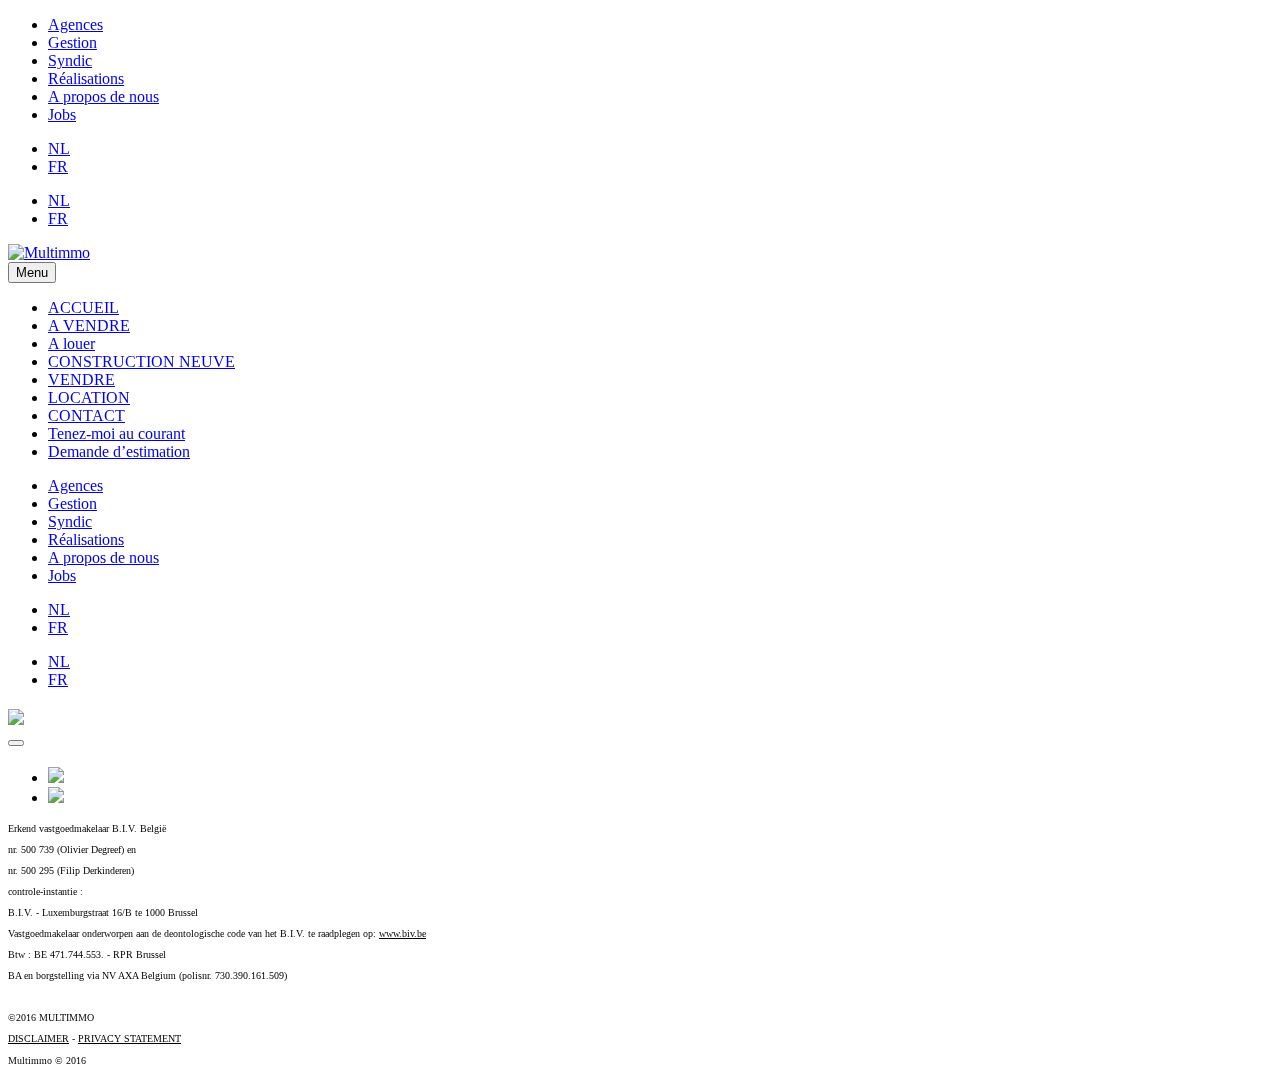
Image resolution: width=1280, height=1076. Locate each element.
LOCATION (89, 397)
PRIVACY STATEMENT (129, 1038)
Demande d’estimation (119, 451)
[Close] (16, 743)
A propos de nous (103, 96)
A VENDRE (89, 325)
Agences (75, 24)
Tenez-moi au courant (116, 433)
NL (59, 148)
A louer (71, 343)
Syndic (70, 60)
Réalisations (86, 78)
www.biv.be (402, 933)
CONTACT (86, 415)
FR (58, 166)
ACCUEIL (83, 307)
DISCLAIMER (38, 1038)
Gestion (72, 42)
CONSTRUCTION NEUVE (141, 361)
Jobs (62, 114)
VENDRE (81, 379)
